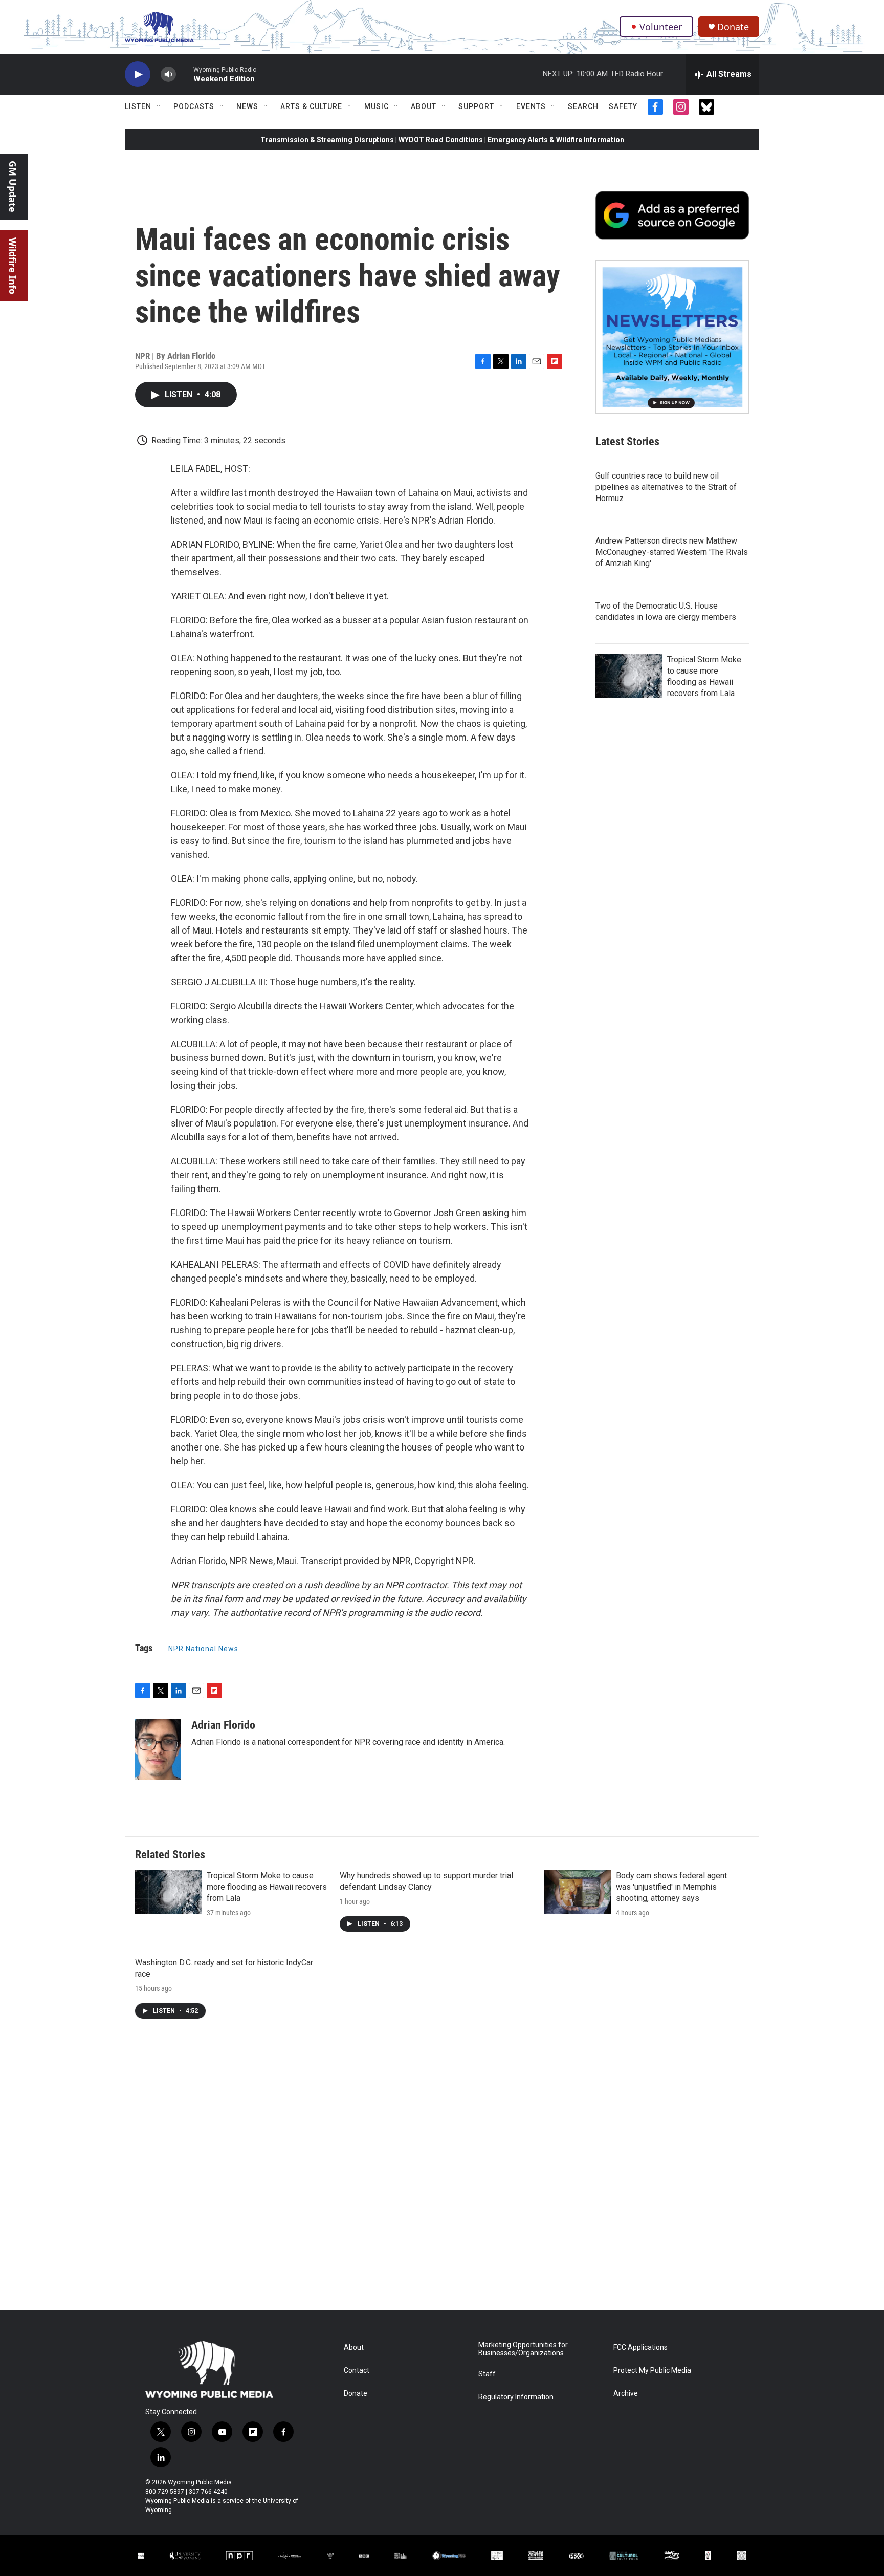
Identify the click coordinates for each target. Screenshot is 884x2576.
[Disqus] (442, 2172)
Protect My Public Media (652, 2371)
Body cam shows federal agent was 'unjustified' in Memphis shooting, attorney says (671, 1887)
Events (531, 106)
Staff (487, 2374)
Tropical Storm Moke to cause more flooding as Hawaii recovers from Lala (267, 1887)
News (247, 106)
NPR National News (203, 1649)
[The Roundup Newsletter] (672, 337)
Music (377, 106)
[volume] (168, 74)
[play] (138, 74)
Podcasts (194, 106)
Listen (138, 106)
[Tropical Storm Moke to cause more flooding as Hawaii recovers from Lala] (629, 676)
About (424, 106)
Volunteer (661, 27)
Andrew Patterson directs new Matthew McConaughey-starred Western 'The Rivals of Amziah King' (672, 552)
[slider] (185, 74)
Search (583, 106)
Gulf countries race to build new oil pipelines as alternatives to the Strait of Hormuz (666, 487)
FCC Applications (640, 2347)
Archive (626, 2394)
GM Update (13, 187)
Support (476, 106)
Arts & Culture (311, 106)
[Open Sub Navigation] (159, 106)
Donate (733, 27)
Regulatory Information (516, 2397)
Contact (357, 2371)
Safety (623, 106)
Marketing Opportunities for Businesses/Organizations (523, 2349)
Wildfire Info (13, 266)
